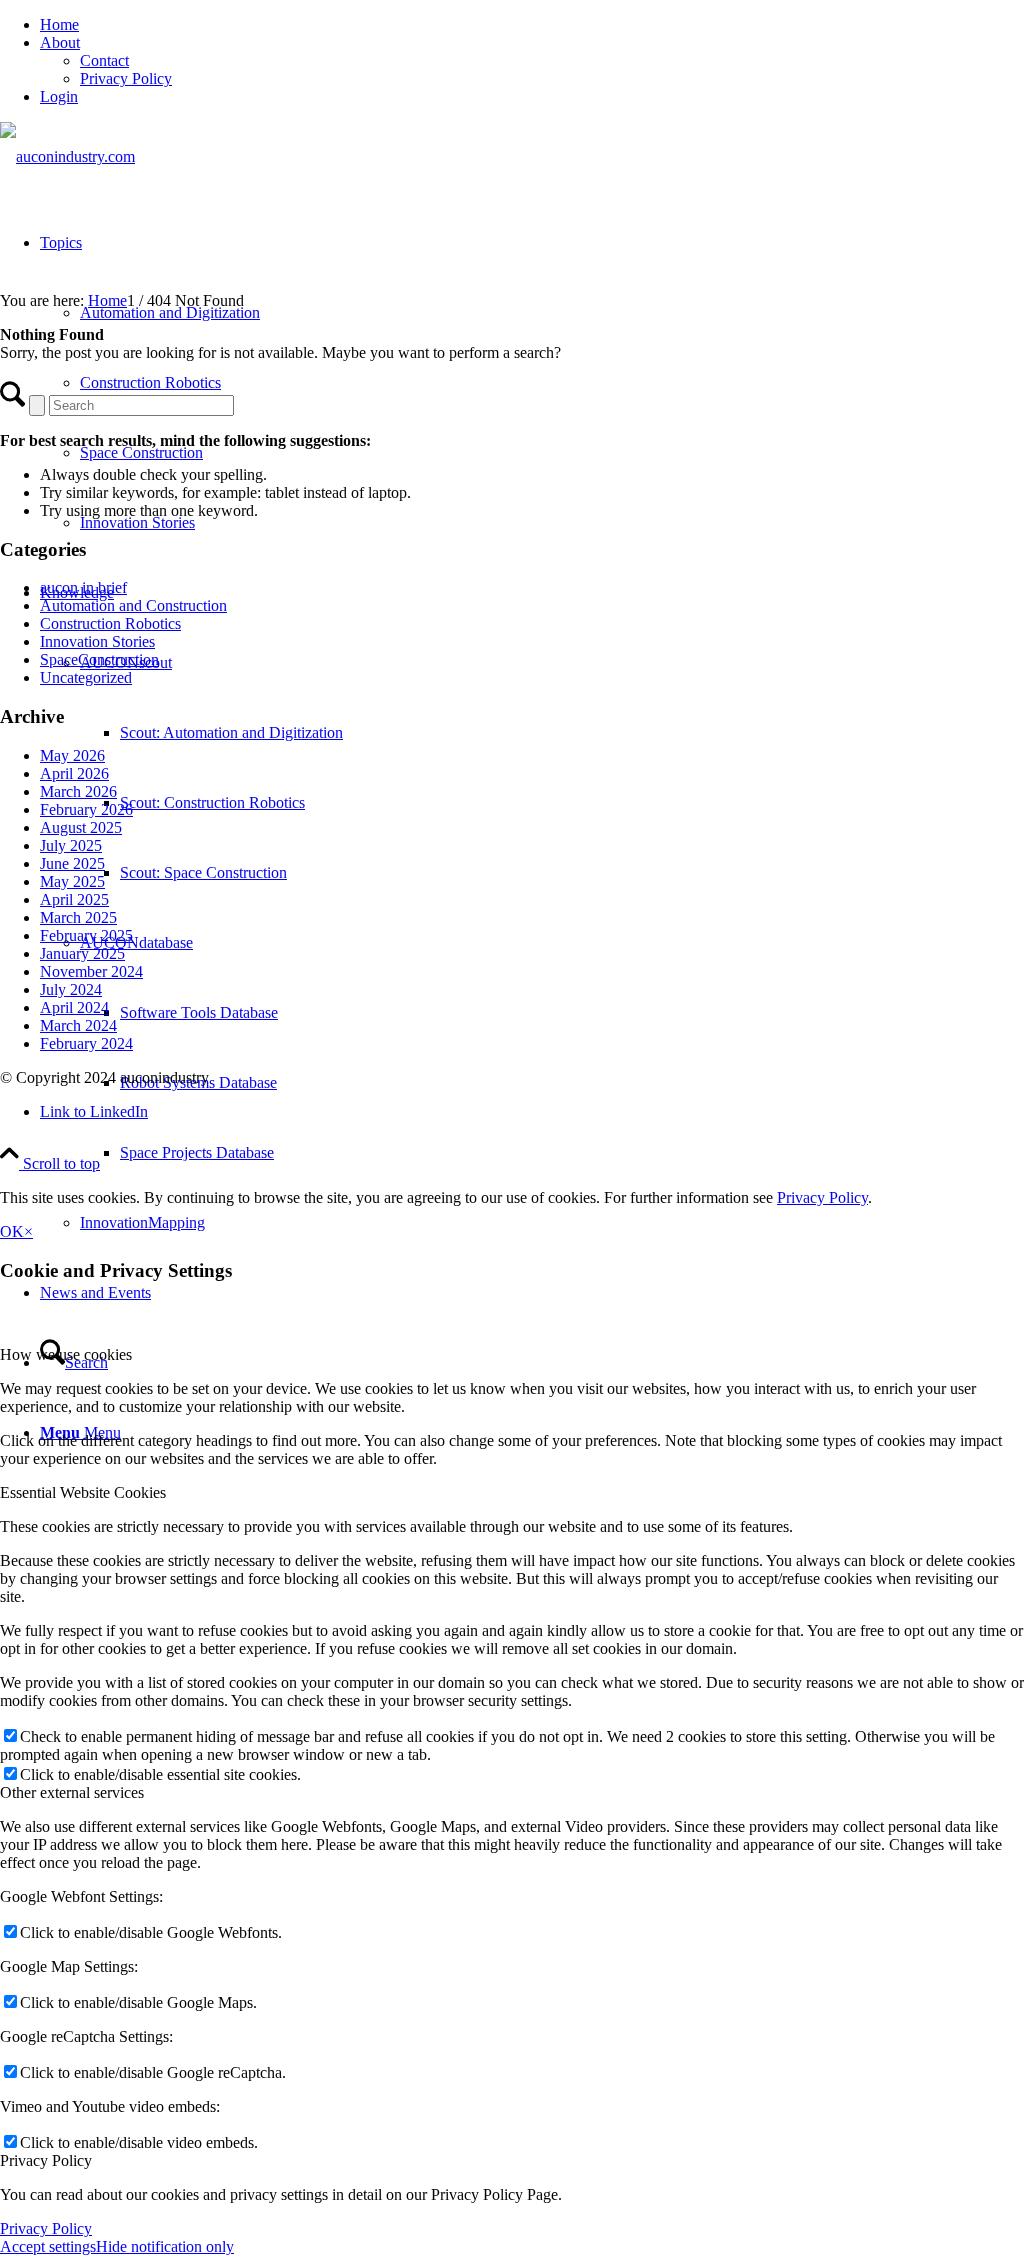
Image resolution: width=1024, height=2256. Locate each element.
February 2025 (86, 935)
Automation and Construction (133, 605)
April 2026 (74, 773)
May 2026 (72, 755)
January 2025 (82, 953)
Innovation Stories (97, 641)
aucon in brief (83, 587)
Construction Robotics (110, 623)
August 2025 (81, 827)
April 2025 (74, 899)
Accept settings (48, 2246)
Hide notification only (165, 2246)
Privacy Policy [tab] (46, 2160)
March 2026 (78, 791)
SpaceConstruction (99, 659)
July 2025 (71, 845)
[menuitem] (532, 25)
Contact (104, 60)
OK (12, 1231)
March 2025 (78, 917)
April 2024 (74, 1007)
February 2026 (86, 809)
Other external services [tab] (72, 1792)
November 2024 (91, 971)
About (60, 42)
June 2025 (72, 863)
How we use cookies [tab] (66, 1354)
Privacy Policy (126, 78)
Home (59, 24)
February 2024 (86, 1043)
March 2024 (78, 1025)
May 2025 (72, 881)
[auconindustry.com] (67, 156)
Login (59, 96)
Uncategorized (86, 677)
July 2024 (71, 989)
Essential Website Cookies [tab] (83, 1492)
